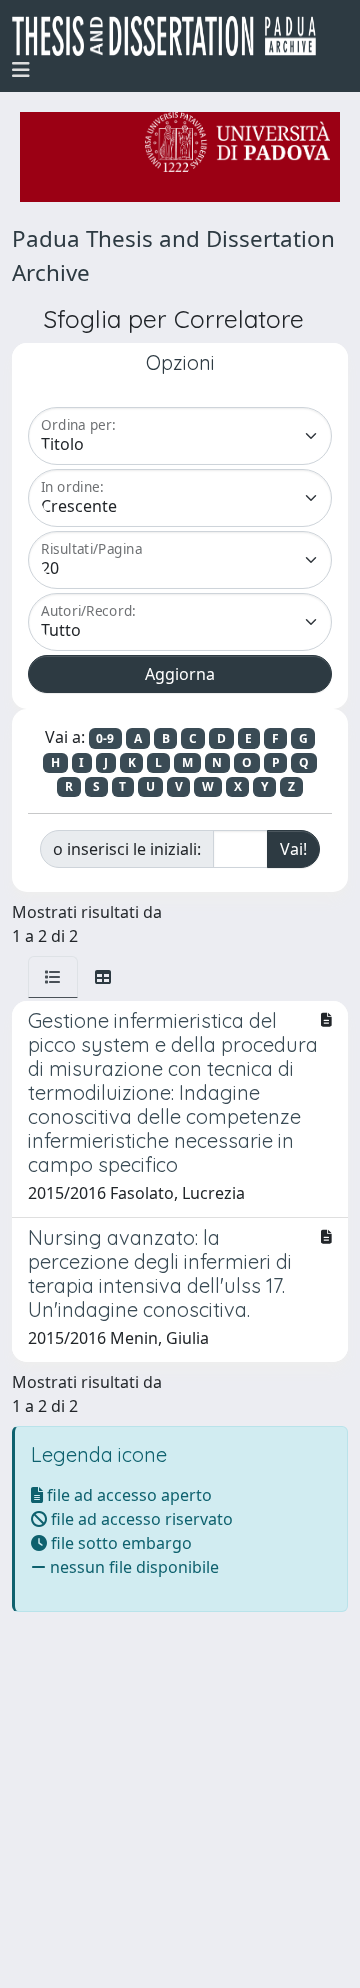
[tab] (53, 977)
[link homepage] (172, 36)
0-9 (105, 738)
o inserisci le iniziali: (127, 849)
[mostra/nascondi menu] (21, 70)
